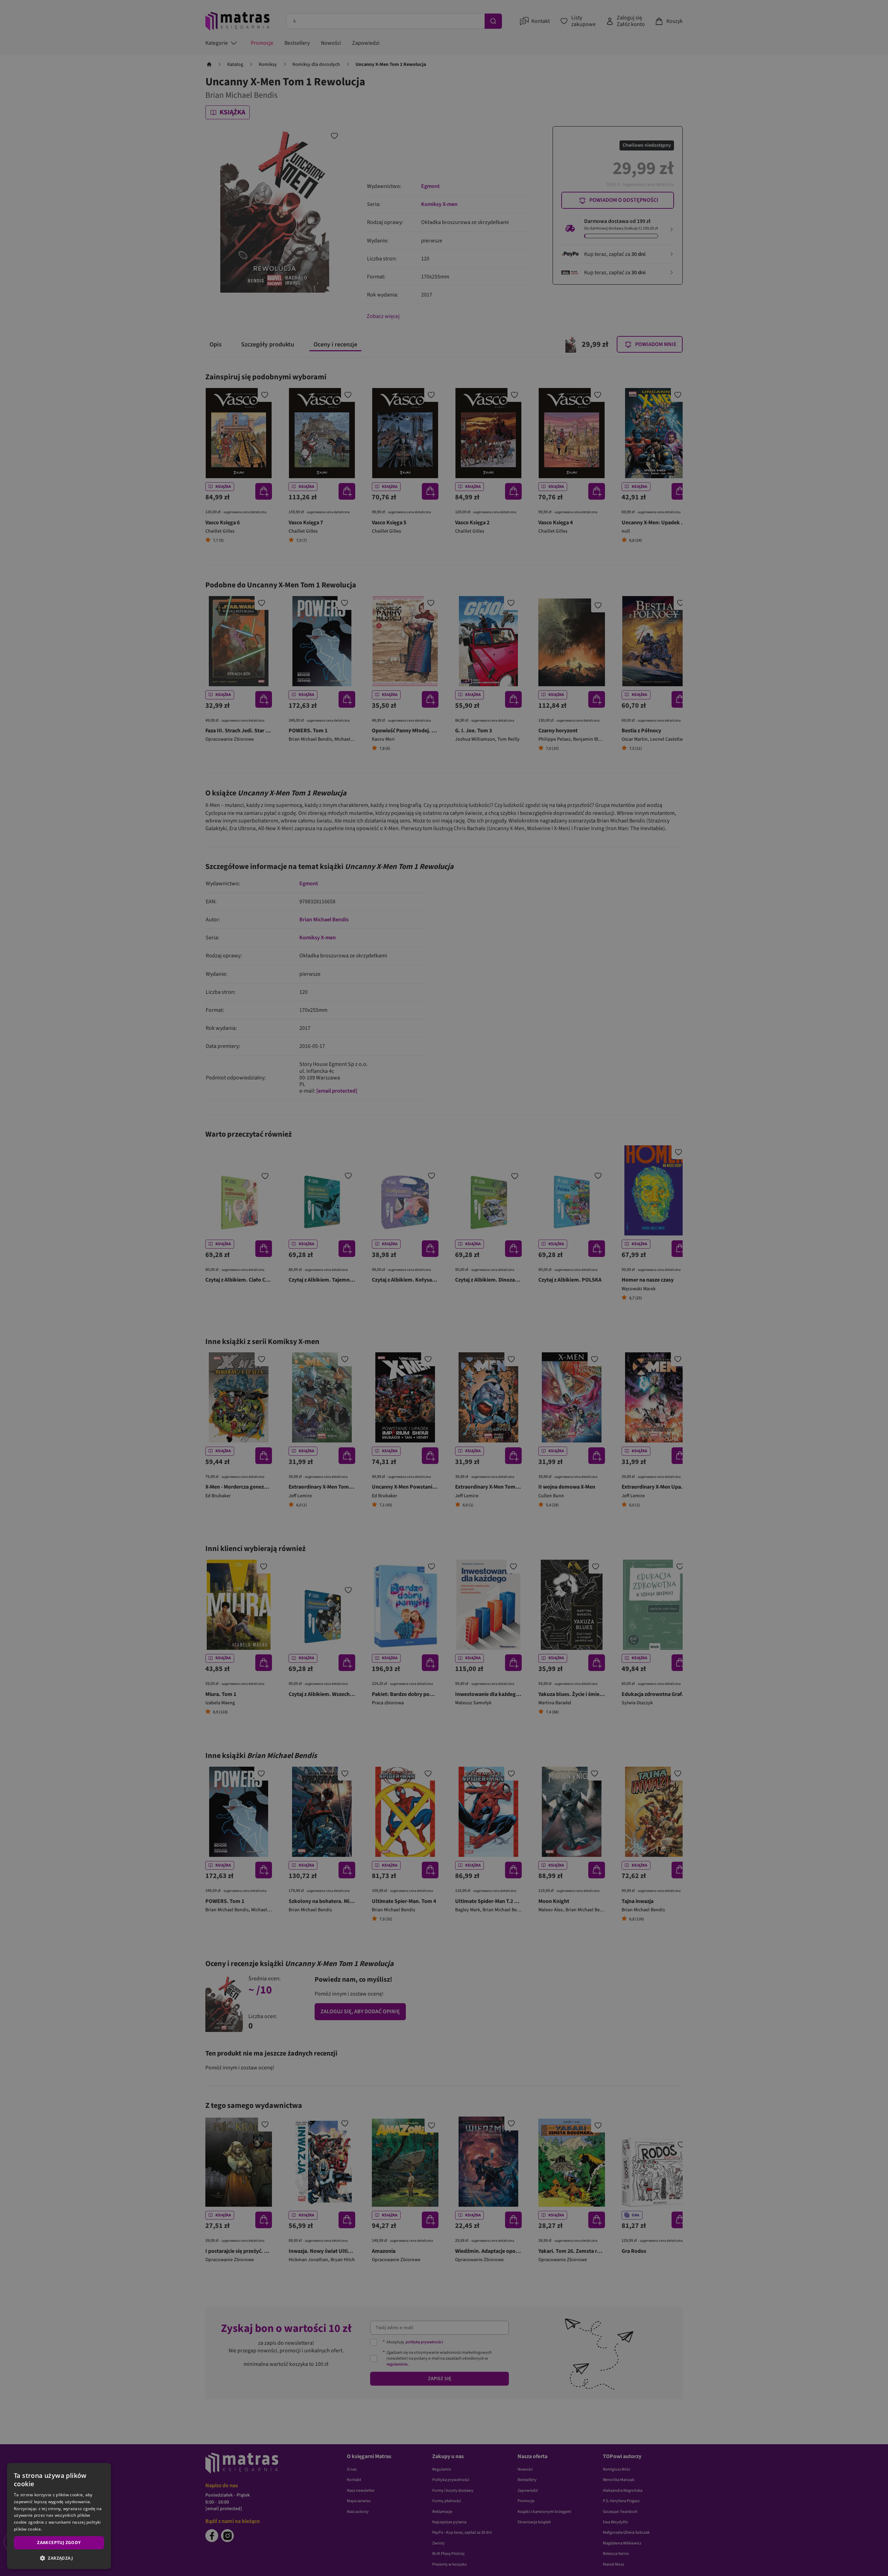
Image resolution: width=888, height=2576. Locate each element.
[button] (59, 2558)
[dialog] (59, 2516)
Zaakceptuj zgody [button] (59, 2543)
